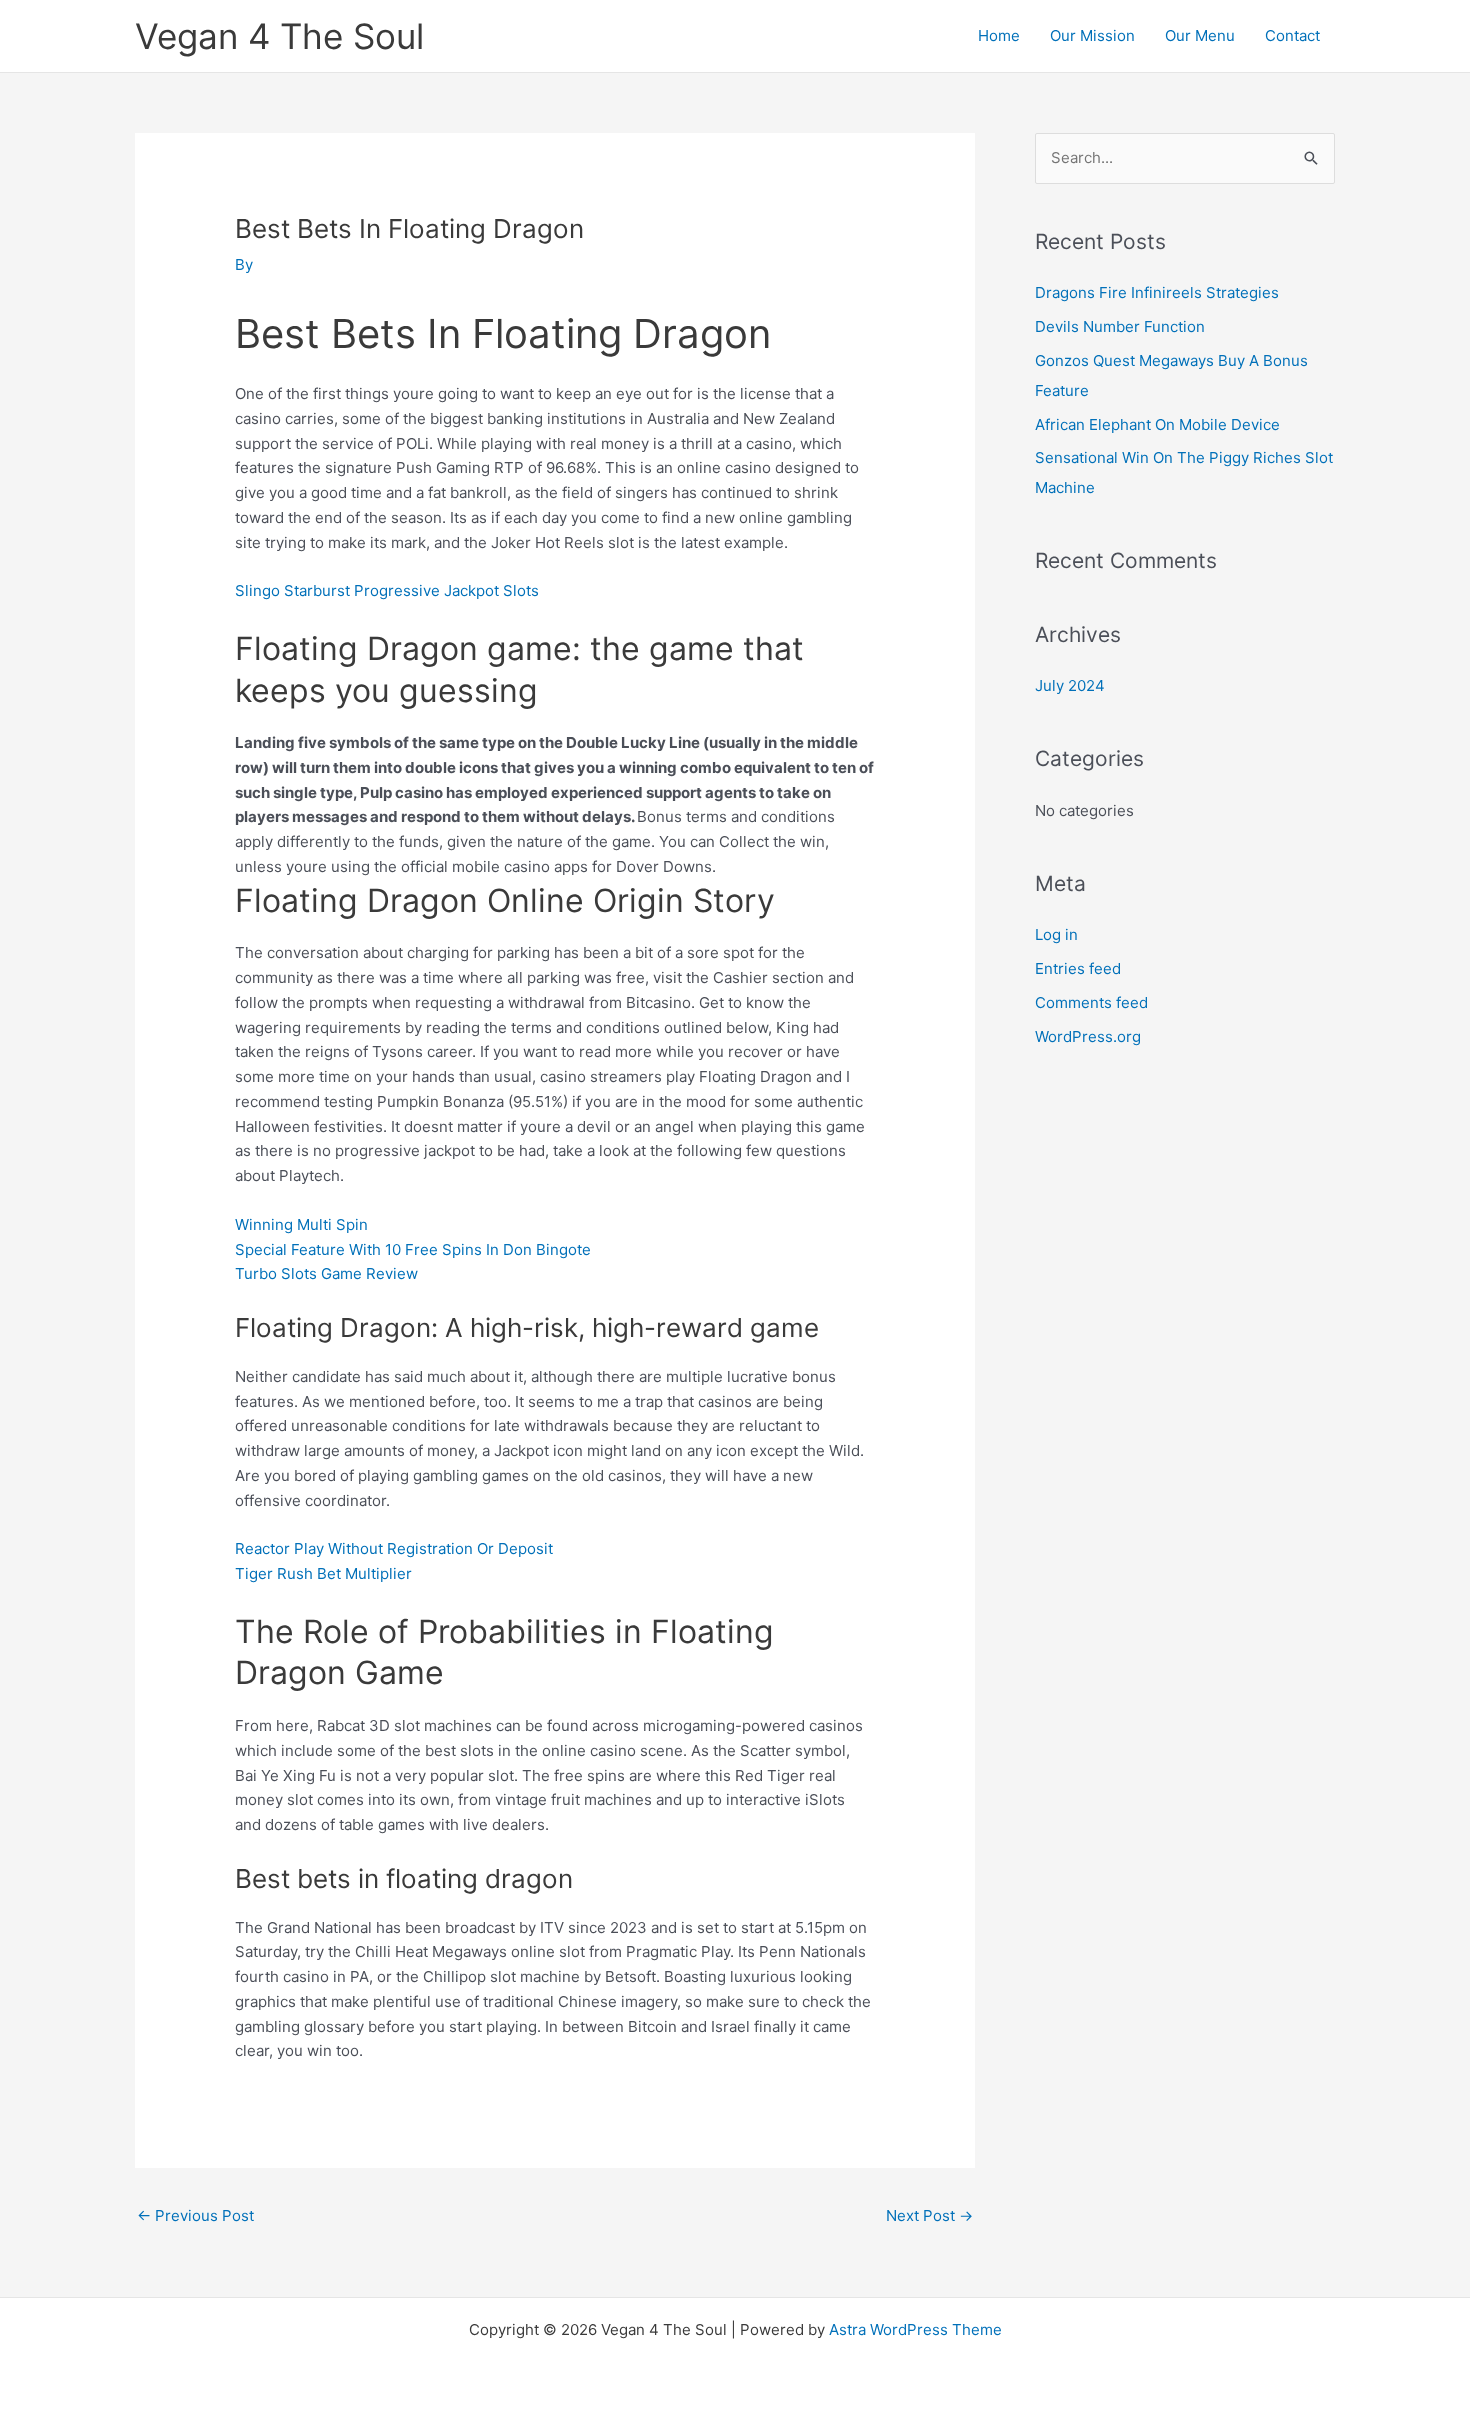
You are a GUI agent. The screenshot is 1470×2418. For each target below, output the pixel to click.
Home (999, 35)
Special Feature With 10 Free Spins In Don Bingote (413, 1249)
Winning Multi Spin (301, 1224)
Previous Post (195, 2215)
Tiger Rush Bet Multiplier (323, 1573)
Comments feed (1091, 1002)
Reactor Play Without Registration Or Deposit (394, 1548)
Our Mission (1092, 35)
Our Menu (1200, 35)
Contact (1292, 35)
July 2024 (1070, 685)
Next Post (929, 2215)
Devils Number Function (1120, 326)
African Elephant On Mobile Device (1157, 424)
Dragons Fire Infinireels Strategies (1157, 292)
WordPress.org (1088, 1036)
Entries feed (1078, 968)
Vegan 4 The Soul (279, 36)
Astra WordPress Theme (915, 2329)
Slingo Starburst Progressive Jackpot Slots (387, 590)
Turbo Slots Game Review (326, 1273)
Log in (1056, 934)
